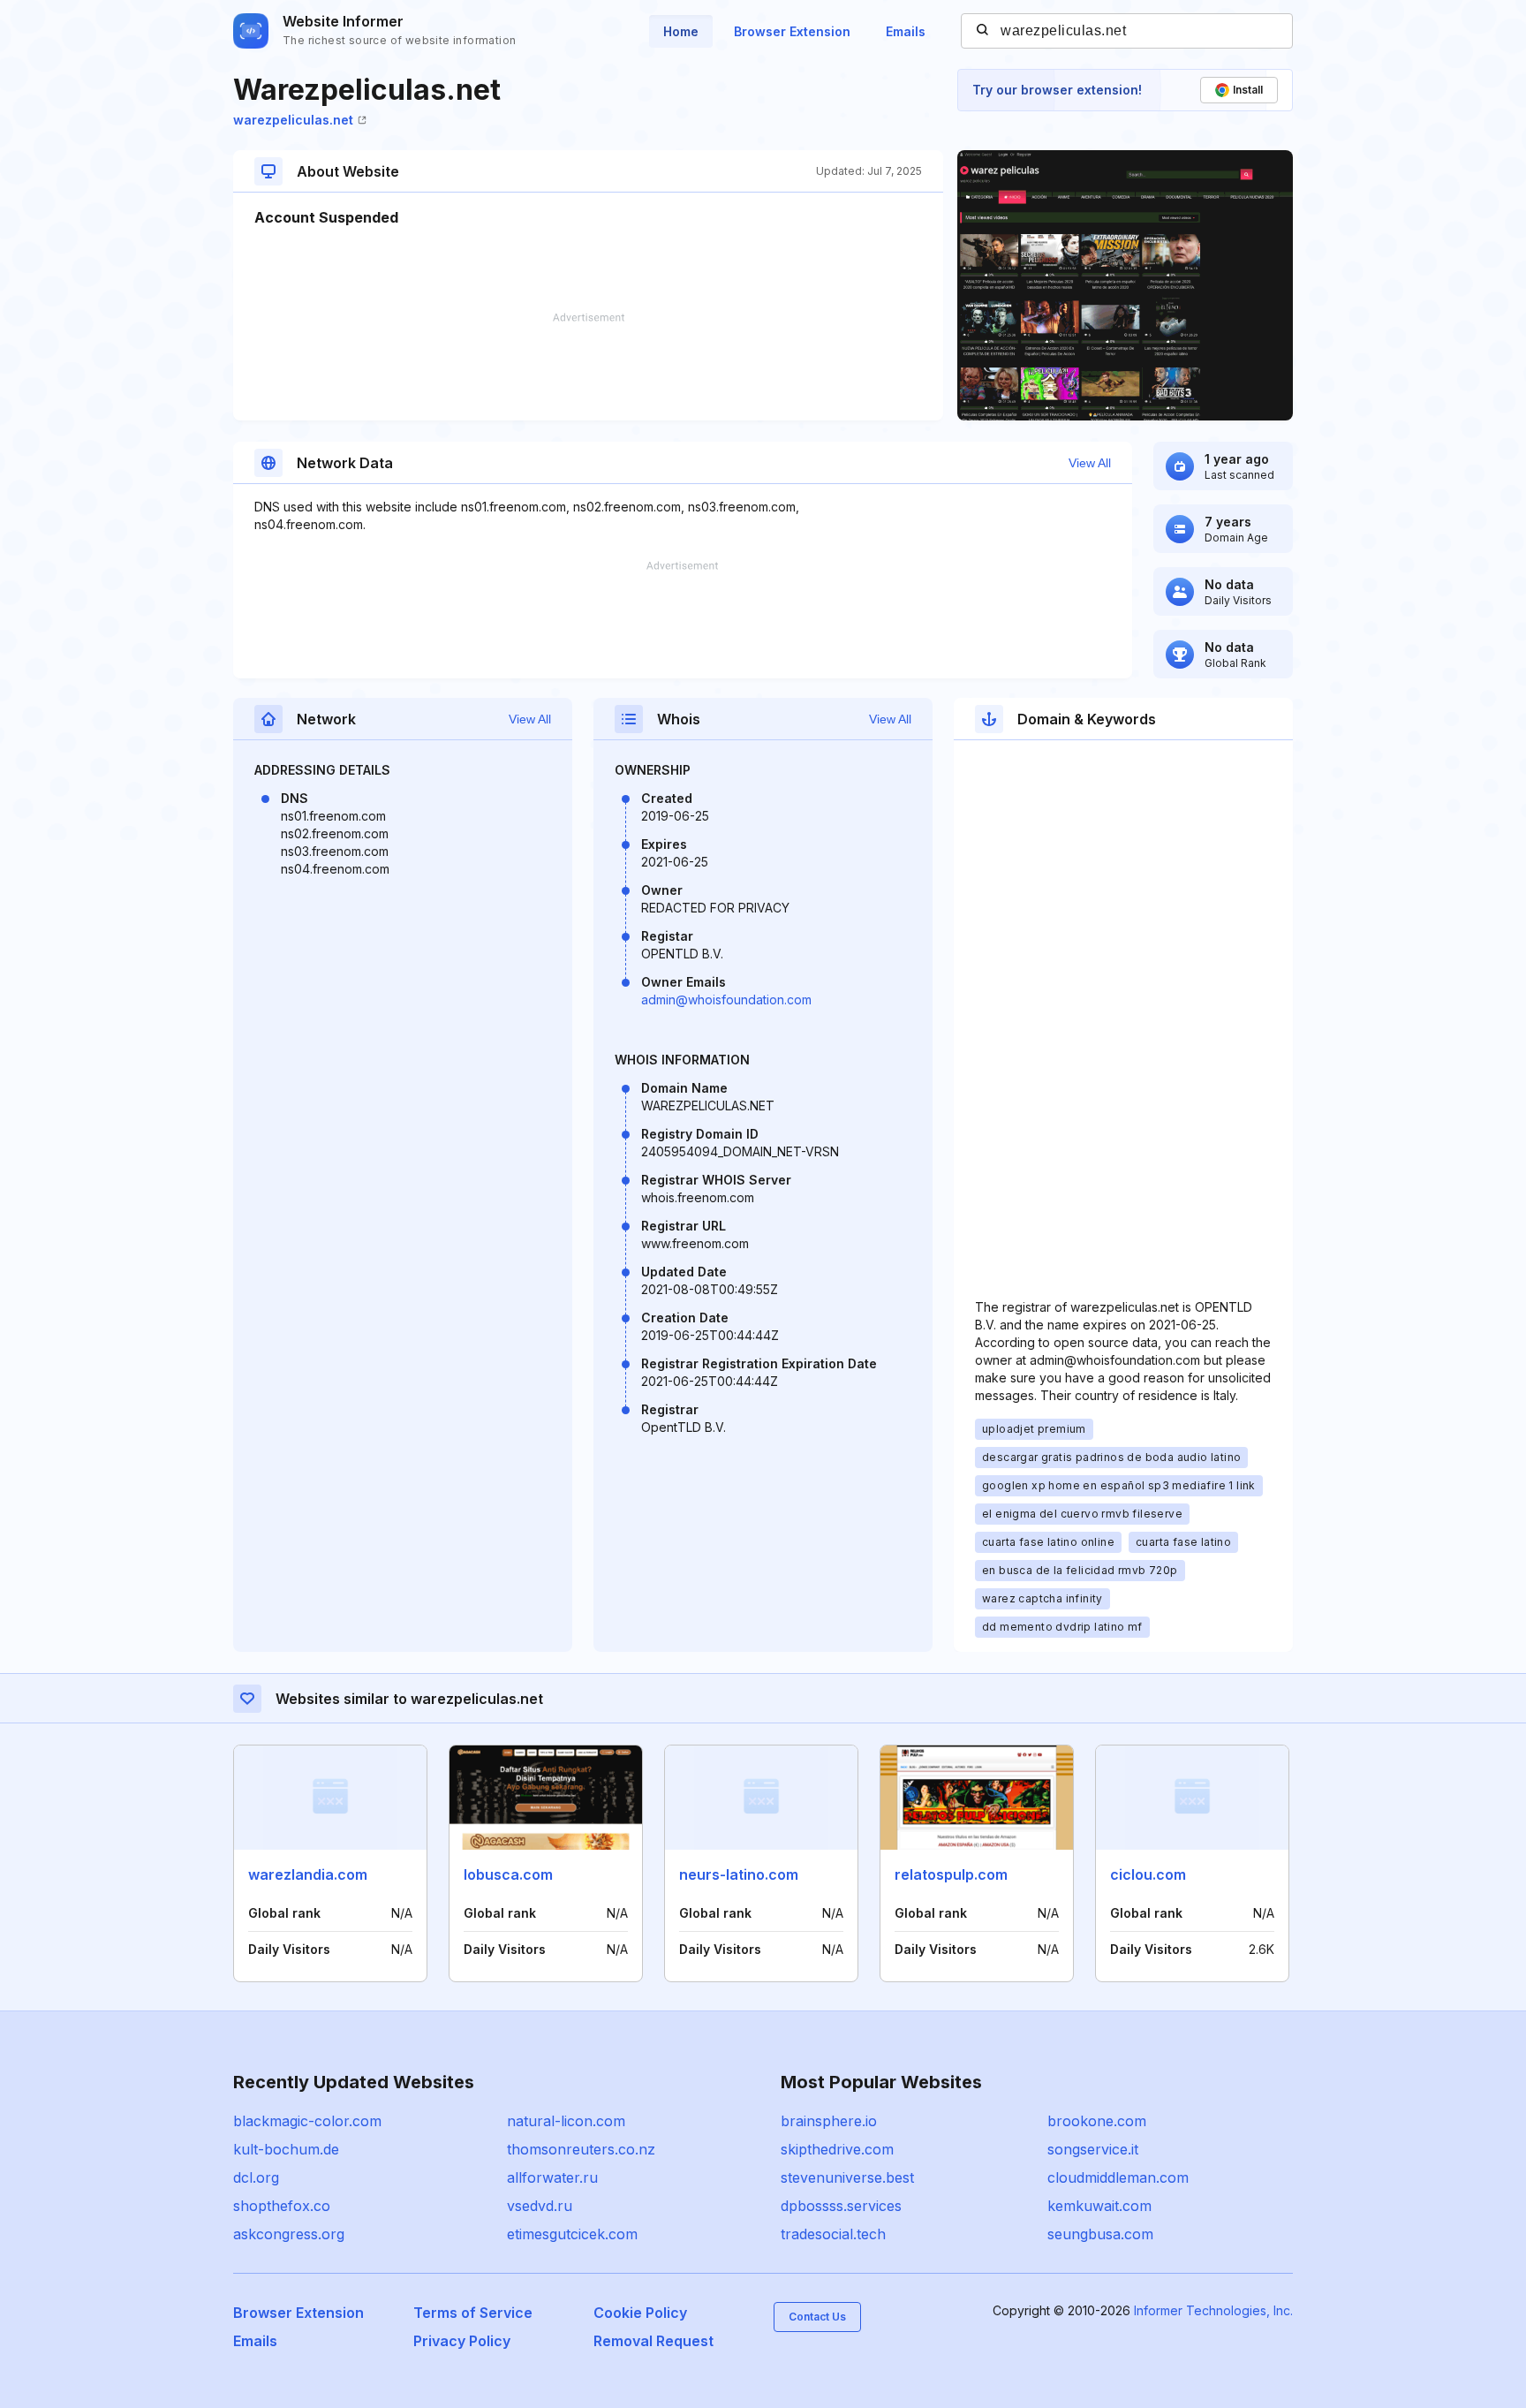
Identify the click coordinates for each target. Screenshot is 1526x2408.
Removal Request (653, 2341)
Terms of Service (473, 2313)
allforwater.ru (552, 2177)
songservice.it (1093, 2149)
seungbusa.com (1100, 2234)
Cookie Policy (640, 2313)
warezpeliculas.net (293, 120)
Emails (906, 31)
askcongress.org (289, 2234)
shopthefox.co (282, 2206)
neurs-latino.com (739, 1874)
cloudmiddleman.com (1118, 2177)
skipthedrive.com (837, 2149)
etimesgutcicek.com (572, 2234)
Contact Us (817, 2317)
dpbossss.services (841, 2206)
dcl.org (256, 2177)
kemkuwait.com (1099, 2206)
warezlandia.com (308, 1874)
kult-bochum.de (286, 2149)
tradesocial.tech (833, 2234)
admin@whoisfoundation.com (726, 1000)
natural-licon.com (566, 2121)
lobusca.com (508, 1874)
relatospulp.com (951, 1874)
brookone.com (1097, 2121)
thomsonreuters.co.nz (581, 2149)
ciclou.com (1148, 1874)
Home (681, 31)
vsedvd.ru (540, 2206)
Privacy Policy (462, 2341)
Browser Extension (792, 31)
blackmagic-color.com (307, 2121)
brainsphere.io (829, 2121)
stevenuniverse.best (847, 2177)
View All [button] (1090, 463)
